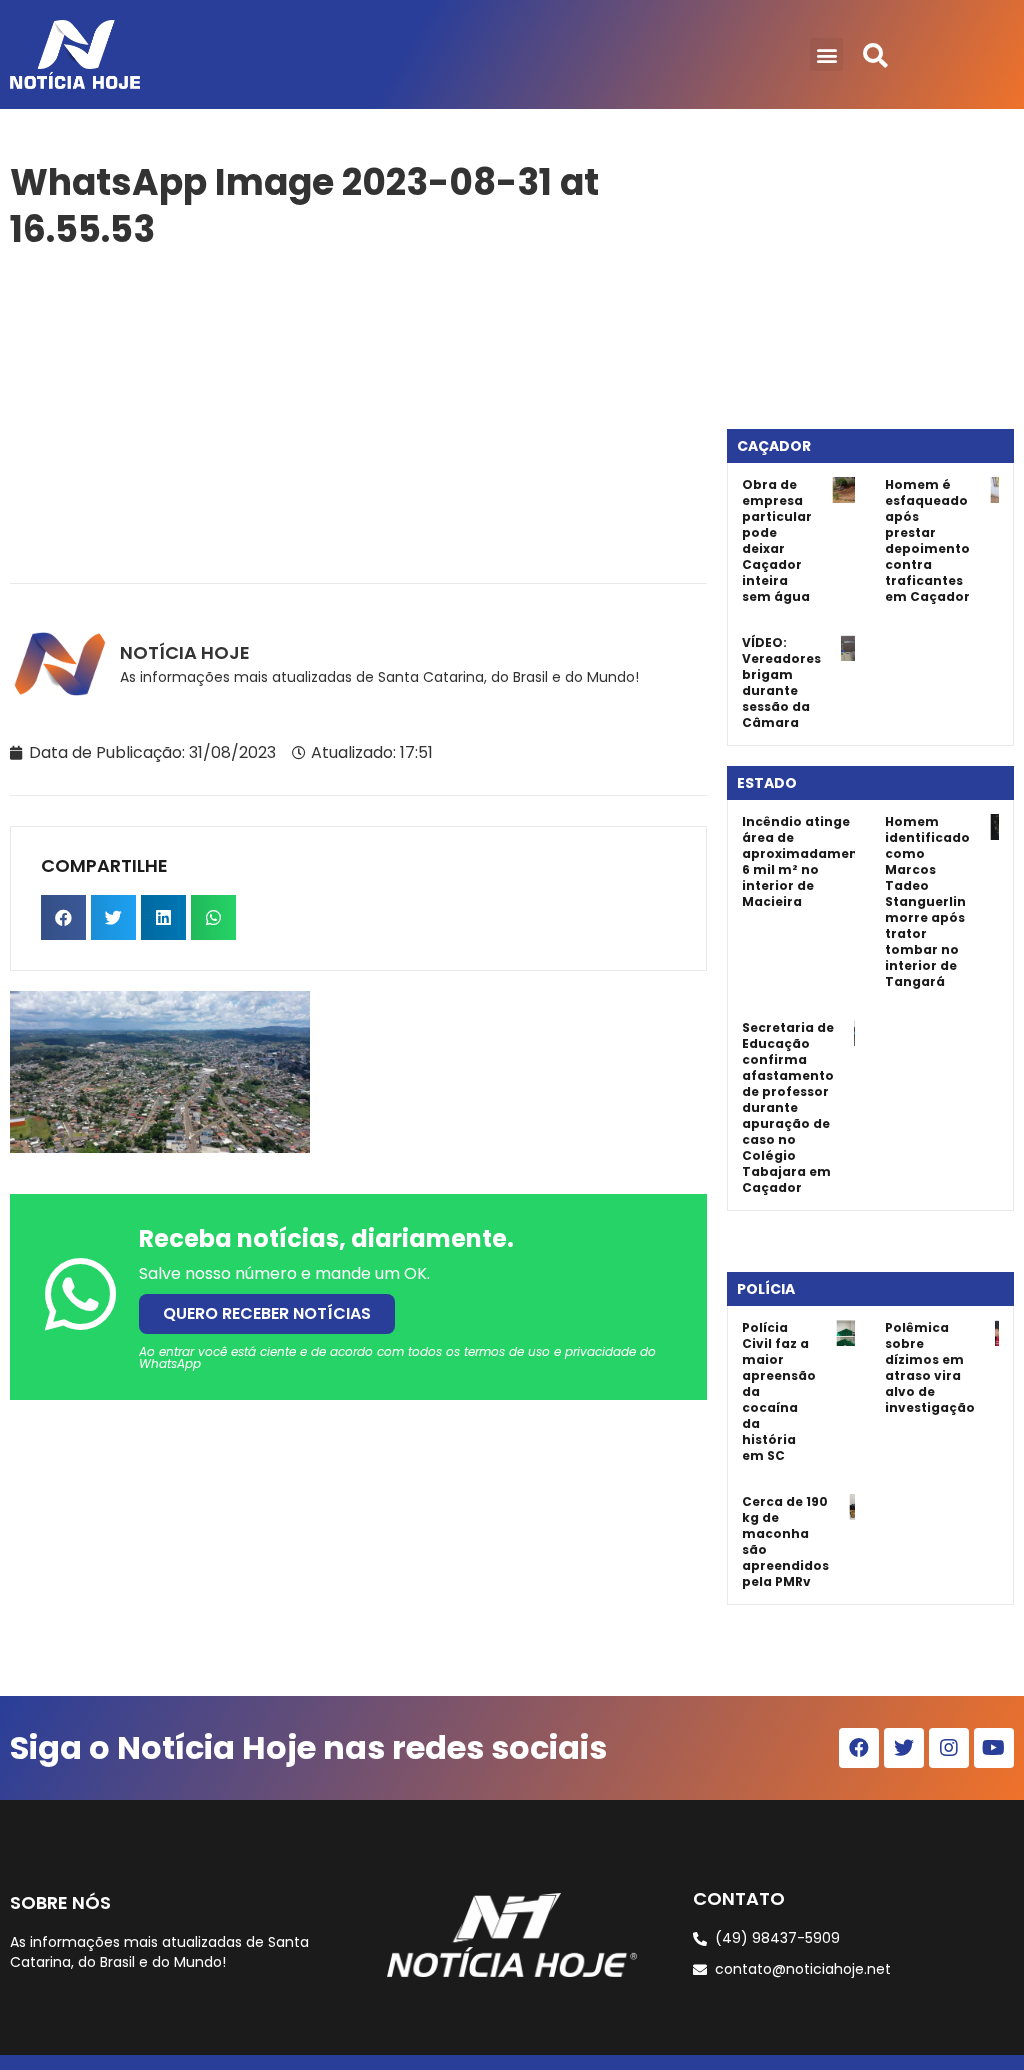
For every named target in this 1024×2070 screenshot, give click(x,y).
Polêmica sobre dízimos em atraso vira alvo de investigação (930, 1367)
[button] (826, 54)
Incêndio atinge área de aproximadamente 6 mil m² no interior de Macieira (807, 861)
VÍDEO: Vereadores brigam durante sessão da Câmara (781, 682)
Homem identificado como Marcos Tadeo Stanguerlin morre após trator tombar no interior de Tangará (927, 901)
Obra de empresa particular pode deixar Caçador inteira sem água (777, 540)
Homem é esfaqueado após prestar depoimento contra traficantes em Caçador (927, 540)
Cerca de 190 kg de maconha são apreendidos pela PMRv (785, 1541)
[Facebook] (859, 1748)
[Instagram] (949, 1748)
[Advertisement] (358, 413)
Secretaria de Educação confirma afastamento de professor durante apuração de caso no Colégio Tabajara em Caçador (788, 1107)
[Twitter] (904, 1748)
